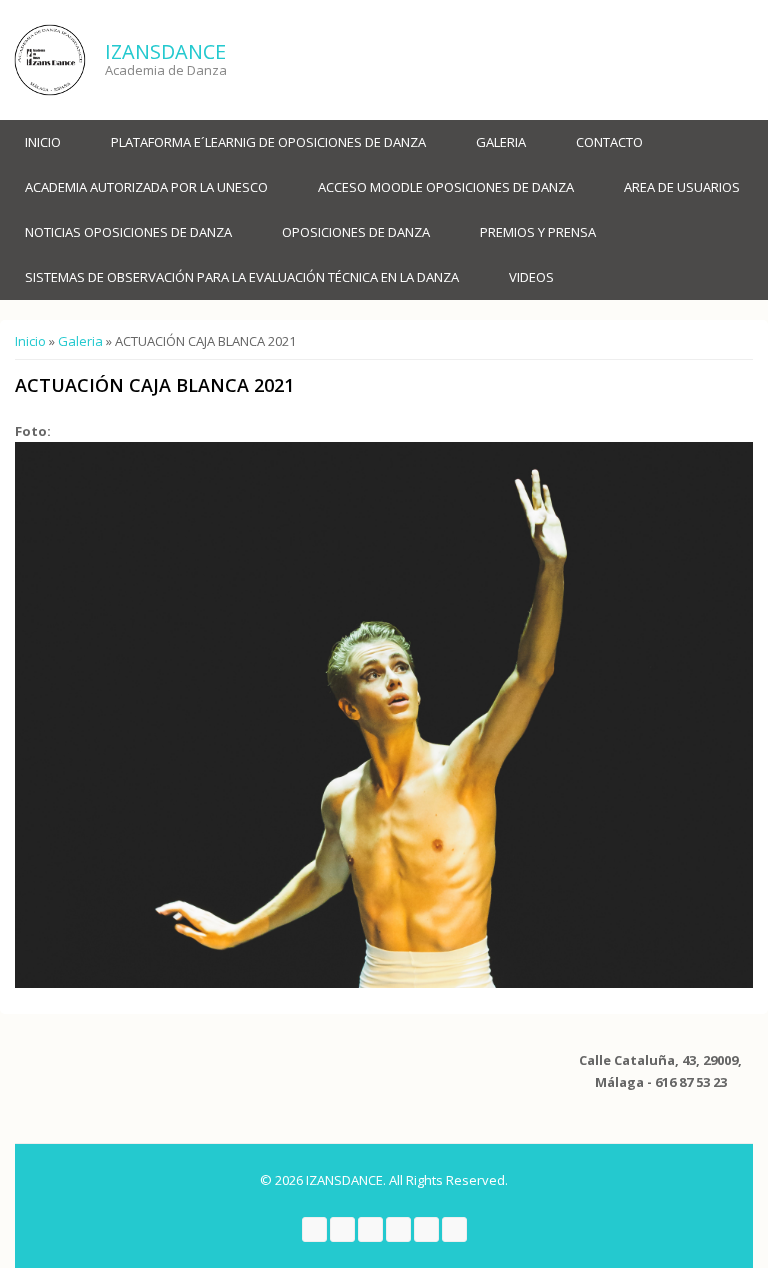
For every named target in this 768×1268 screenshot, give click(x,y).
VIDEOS (531, 277)
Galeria (501, 142)
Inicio (43, 142)
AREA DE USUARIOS (682, 187)
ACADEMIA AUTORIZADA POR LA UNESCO (146, 187)
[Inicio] (50, 60)
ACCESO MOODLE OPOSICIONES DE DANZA (446, 187)
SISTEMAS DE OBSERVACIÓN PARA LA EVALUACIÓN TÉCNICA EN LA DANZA (242, 277)
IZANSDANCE (165, 51)
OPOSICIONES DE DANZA (356, 232)
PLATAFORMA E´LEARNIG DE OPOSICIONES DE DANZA (268, 142)
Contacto (609, 142)
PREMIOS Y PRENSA (538, 232)
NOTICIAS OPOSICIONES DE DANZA (128, 232)
